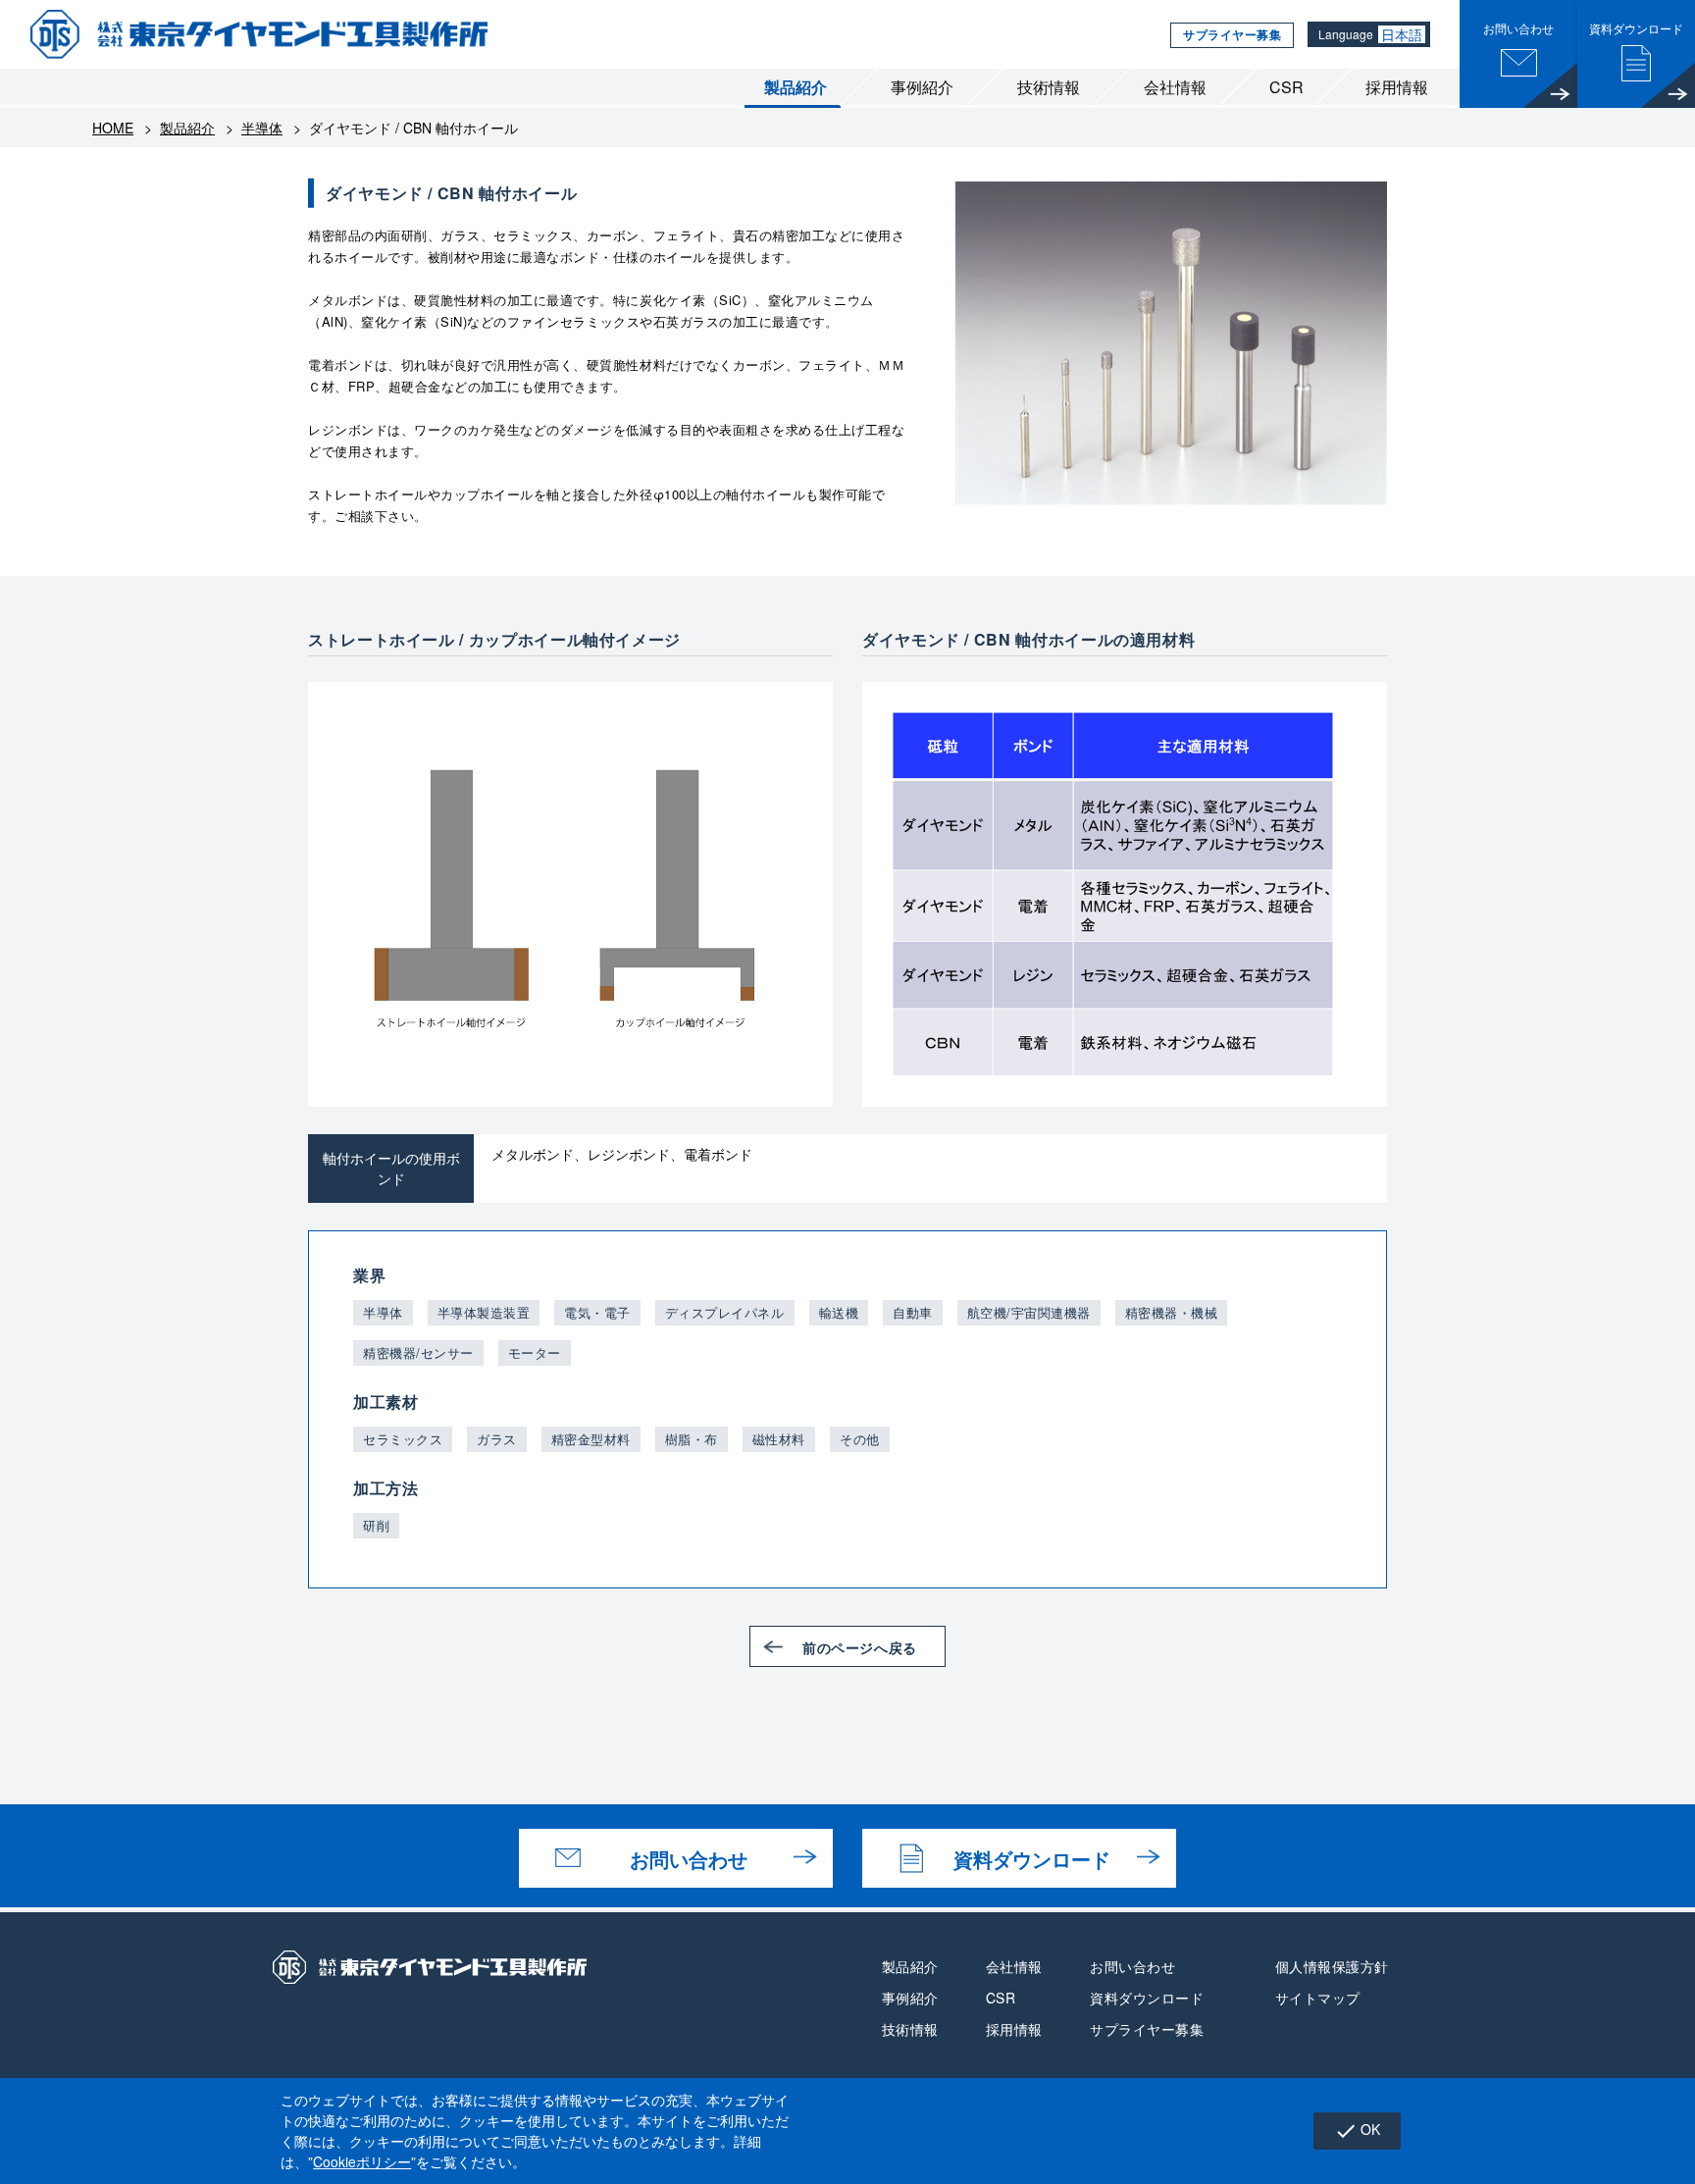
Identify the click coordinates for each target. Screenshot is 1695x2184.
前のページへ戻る (859, 1647)
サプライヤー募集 (1232, 34)
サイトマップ (1318, 1998)
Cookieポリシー (362, 2161)
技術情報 (1049, 87)
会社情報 (1175, 87)
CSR (1286, 87)
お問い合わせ (689, 1859)
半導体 (262, 128)
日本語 (1402, 34)
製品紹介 (796, 87)
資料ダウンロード (1032, 1859)
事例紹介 (922, 87)
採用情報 (1397, 87)
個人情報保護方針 (1332, 1966)
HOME (113, 128)
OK (1357, 2131)
